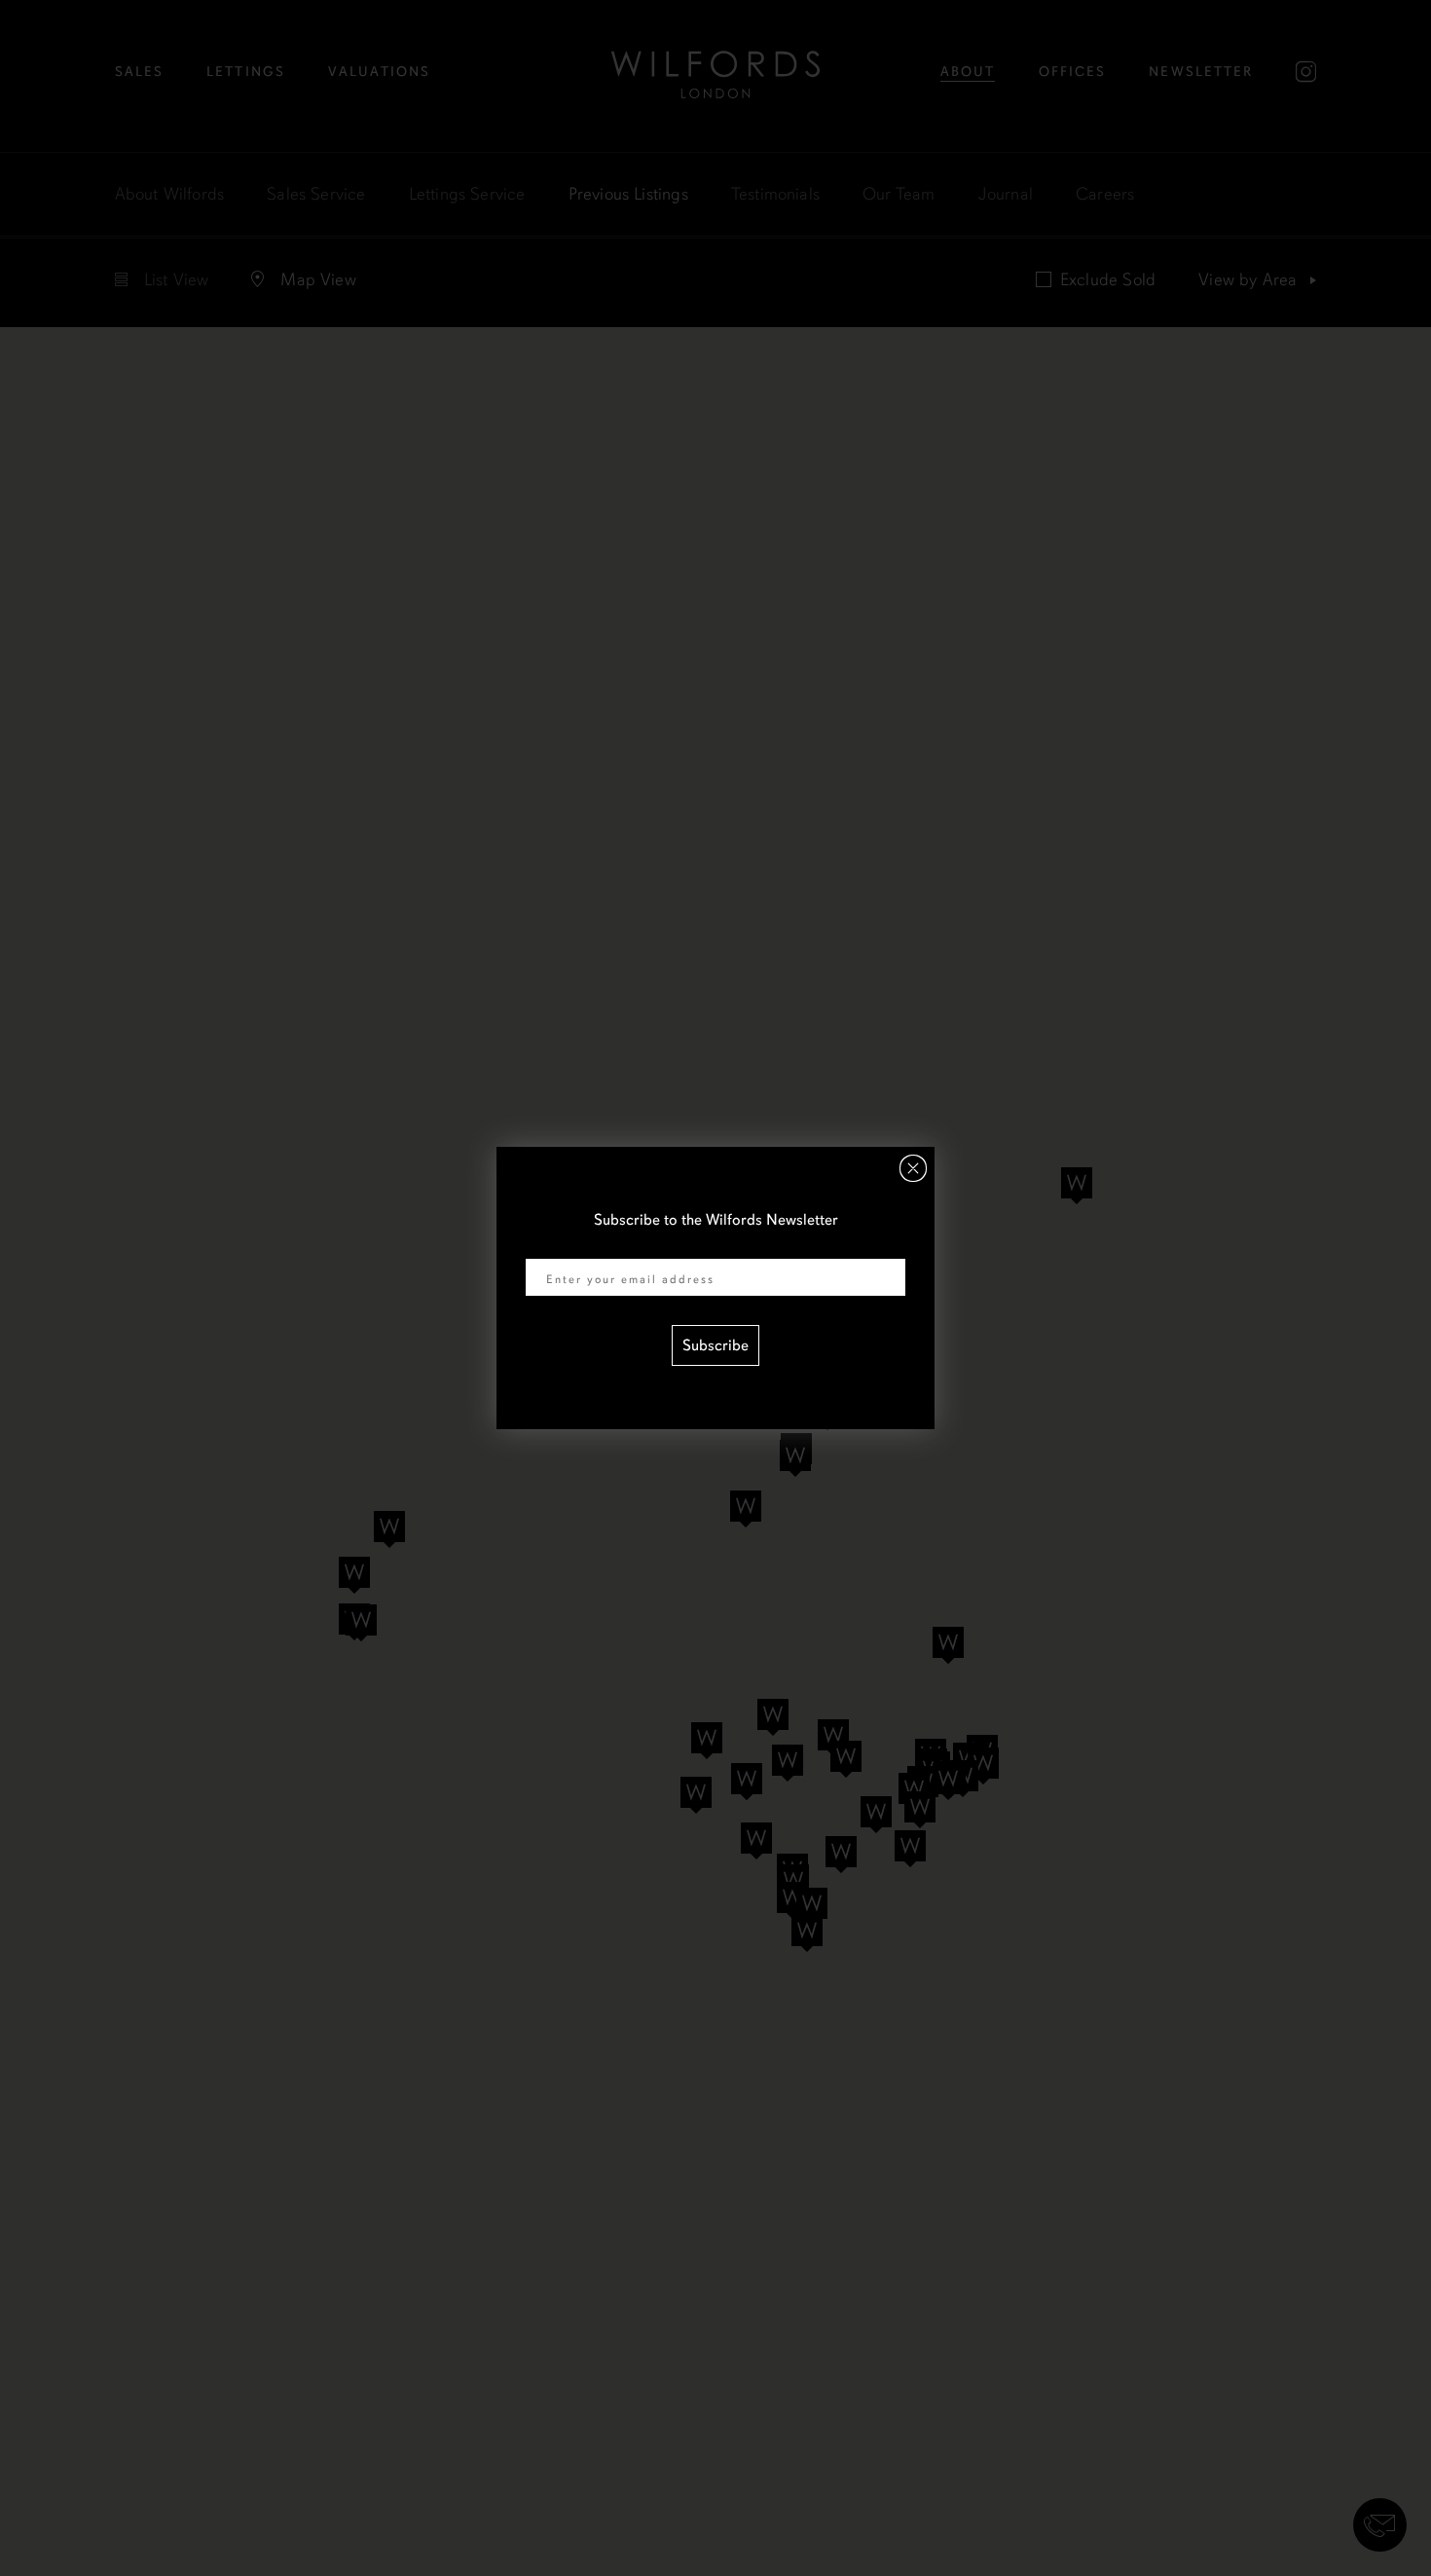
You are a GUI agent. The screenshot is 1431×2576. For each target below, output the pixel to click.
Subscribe (715, 1345)
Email (544, 1246)
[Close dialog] (913, 1168)
